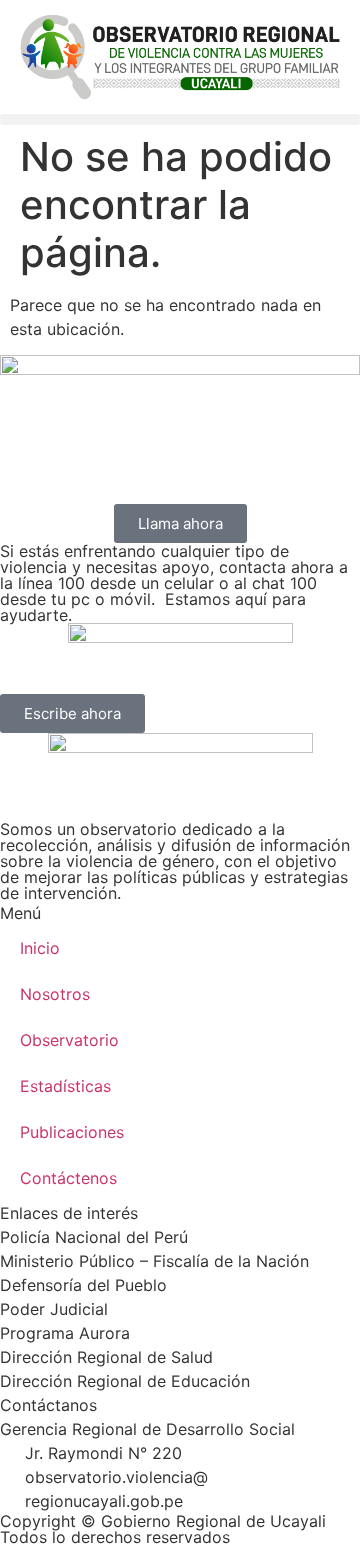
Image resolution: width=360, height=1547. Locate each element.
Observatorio (69, 1040)
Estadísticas (65, 1086)
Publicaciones (72, 1132)
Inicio (40, 948)
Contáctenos (68, 1178)
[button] (180, 119)
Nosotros (55, 994)
